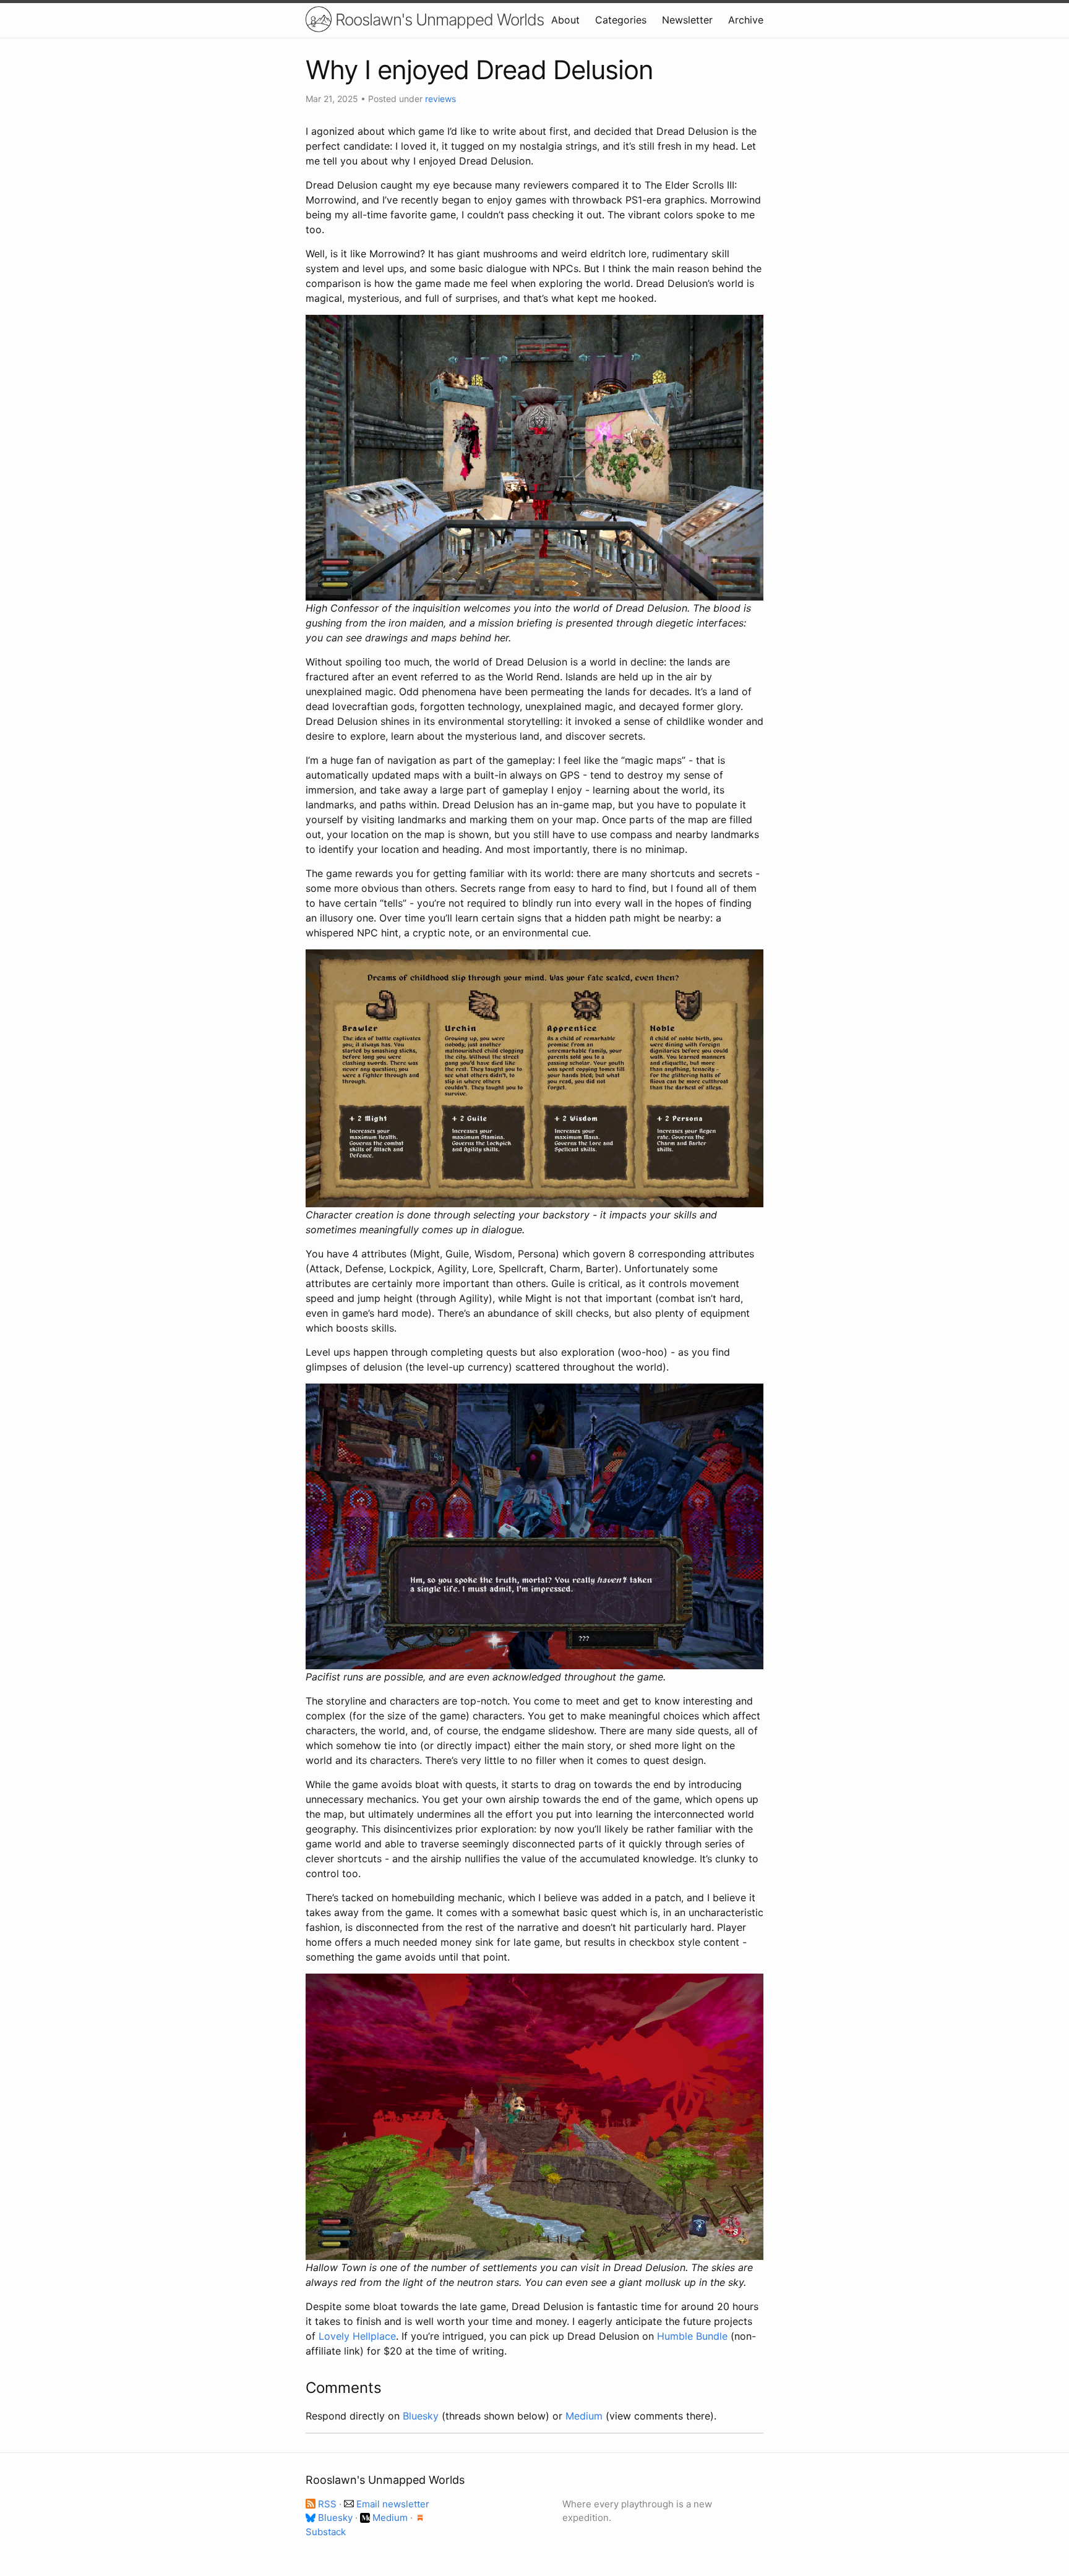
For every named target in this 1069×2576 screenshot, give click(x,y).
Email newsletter (392, 2504)
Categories (621, 20)
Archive (746, 20)
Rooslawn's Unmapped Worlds (438, 19)
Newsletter (687, 20)
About (565, 20)
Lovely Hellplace (357, 2336)
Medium (584, 2416)
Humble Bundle (692, 2336)
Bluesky (421, 2416)
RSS (327, 2504)
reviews (440, 99)
